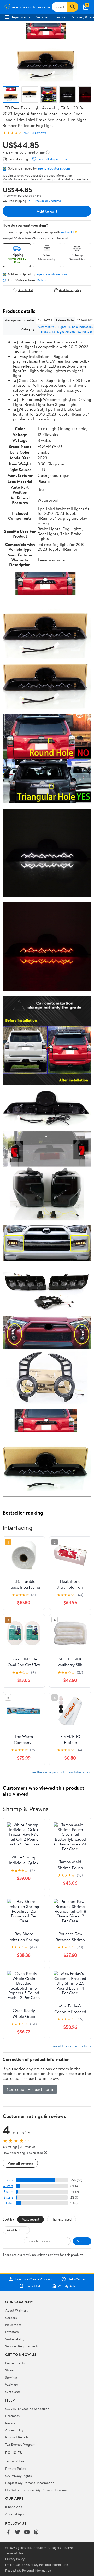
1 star (9, 2203)
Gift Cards (13, 2392)
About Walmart (16, 2310)
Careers (11, 2318)
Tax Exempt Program (20, 2444)
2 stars (8, 2197)
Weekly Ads (66, 2286)
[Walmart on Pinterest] (36, 2532)
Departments (20, 17)
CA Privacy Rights (18, 2476)
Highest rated (61, 2219)
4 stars (8, 2186)
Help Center (77, 2279)
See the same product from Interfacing (61, 1772)
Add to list (26, 290)
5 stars (8, 2180)
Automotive (46, 327)
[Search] (73, 7)
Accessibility (14, 2430)
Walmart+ (13, 2385)
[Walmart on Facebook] (8, 2532)
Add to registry (70, 290)
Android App (14, 2514)
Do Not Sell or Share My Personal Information (39, 2490)
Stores (10, 2370)
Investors (12, 2332)
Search (82, 2241)
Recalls (10, 2423)
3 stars (8, 2192)
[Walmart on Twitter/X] (17, 2532)
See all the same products (72, 2046)
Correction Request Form (30, 2089)
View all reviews (20, 2163)
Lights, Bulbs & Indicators (75, 327)
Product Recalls (17, 2437)
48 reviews (38, 133)
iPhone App (14, 2507)
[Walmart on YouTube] (27, 2532)
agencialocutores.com (54, 168)
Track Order (34, 2286)
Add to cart (47, 211)
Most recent (31, 2219)
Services (42, 17)
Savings (60, 17)
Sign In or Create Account (34, 2279)
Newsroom (13, 2325)
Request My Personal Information (30, 2483)
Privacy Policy (16, 2468)
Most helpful (16, 2230)
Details (42, 280)
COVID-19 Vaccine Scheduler (27, 2409)
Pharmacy (13, 2416)
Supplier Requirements (22, 2346)
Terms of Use (15, 2461)
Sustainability (15, 2339)
